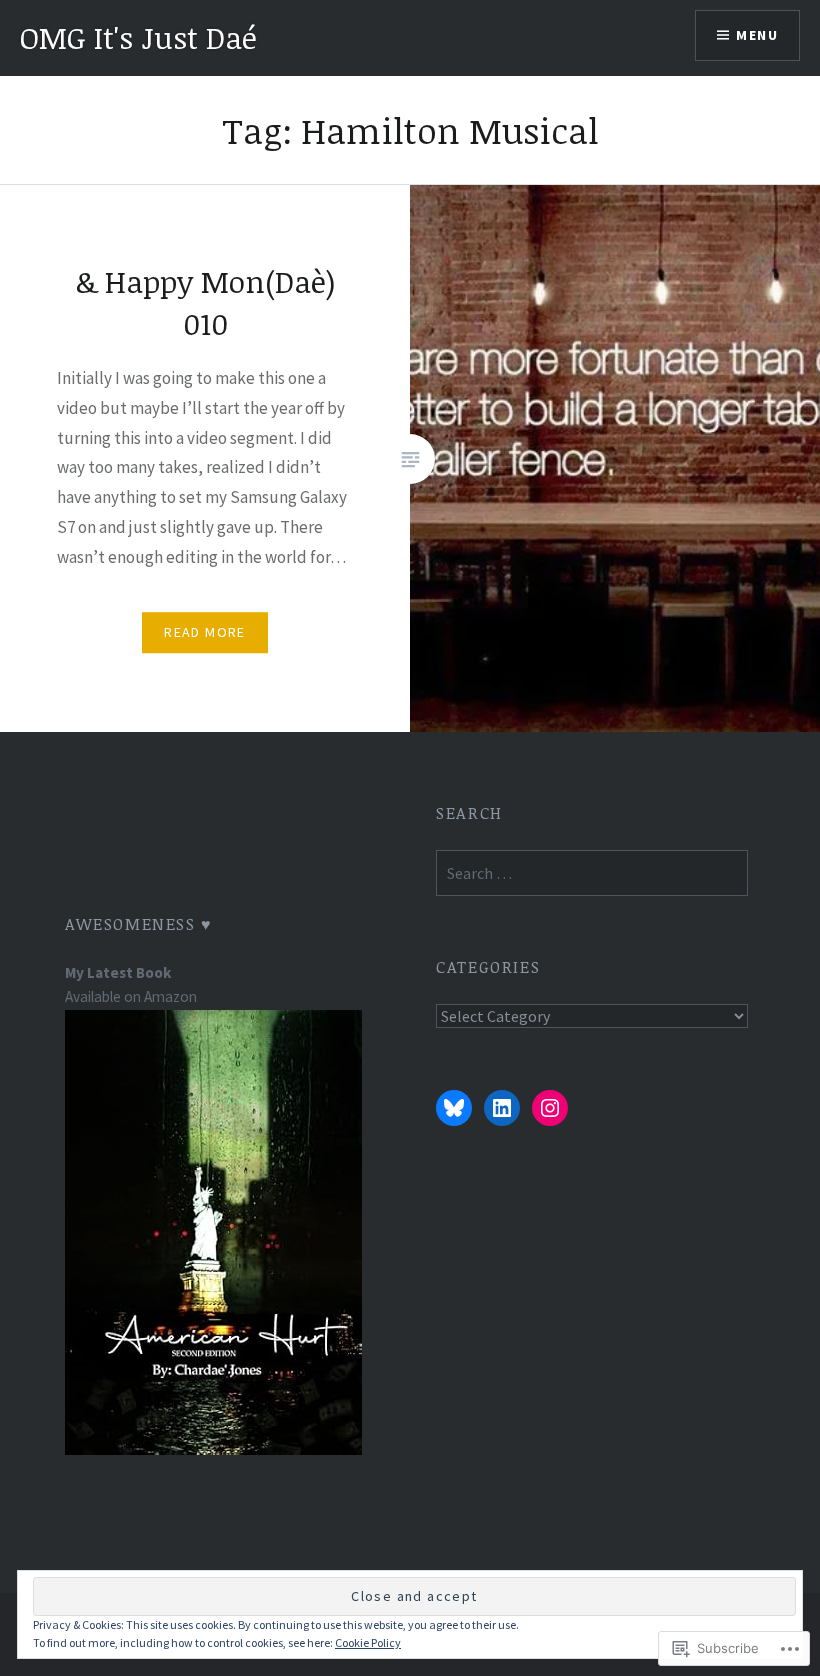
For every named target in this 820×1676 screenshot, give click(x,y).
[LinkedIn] (502, 1108)
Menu (757, 35)
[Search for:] (591, 873)
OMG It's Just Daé (138, 37)
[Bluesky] (454, 1108)
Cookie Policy (368, 1642)
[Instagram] (550, 1108)
